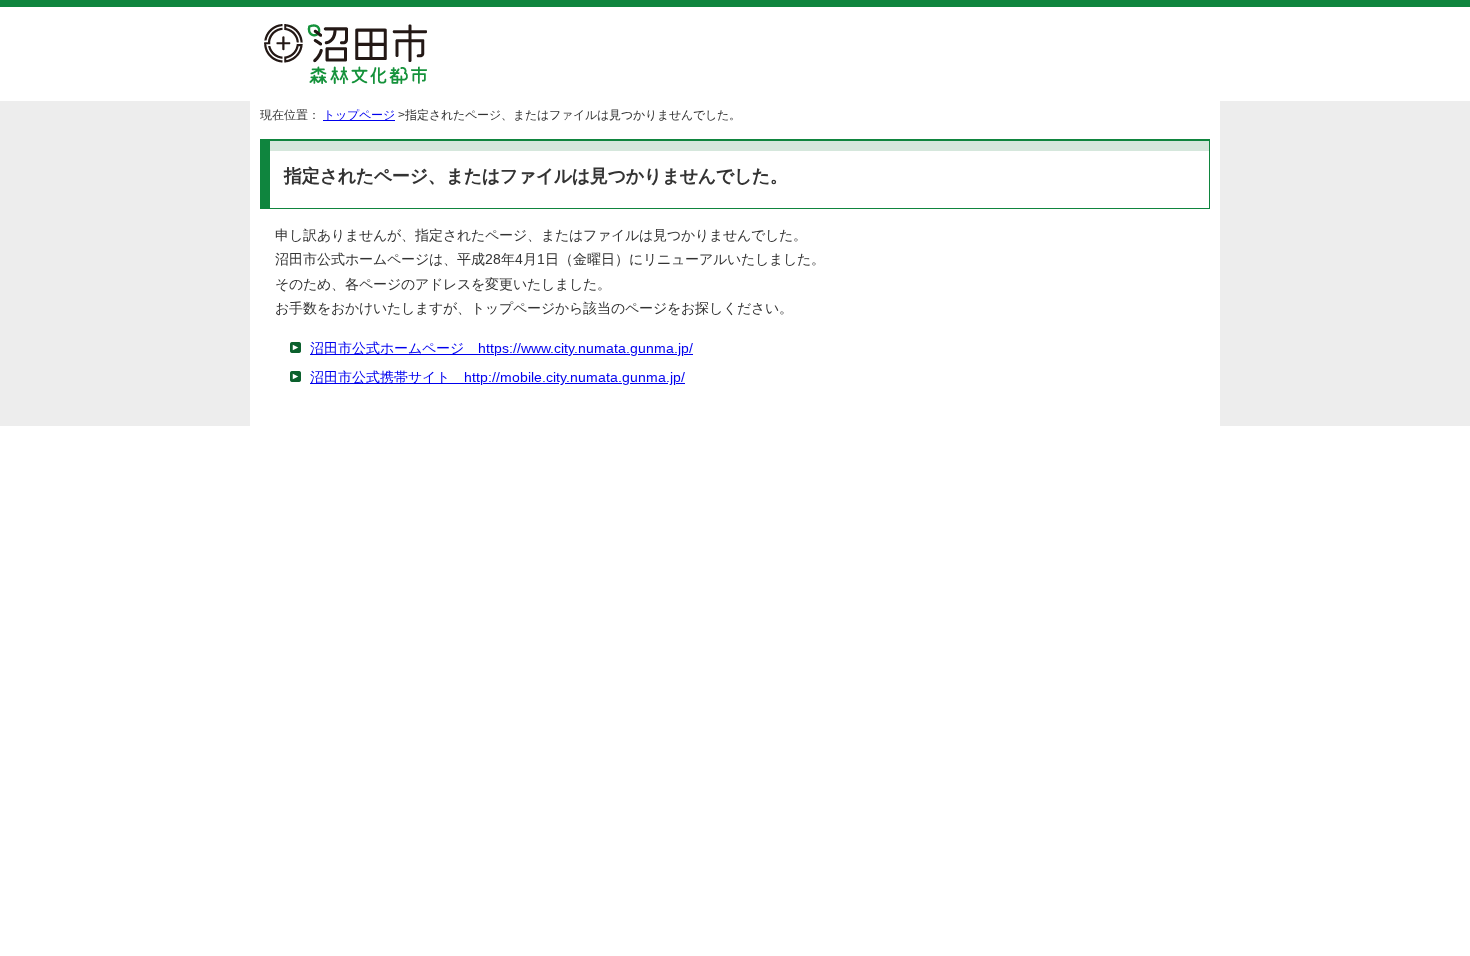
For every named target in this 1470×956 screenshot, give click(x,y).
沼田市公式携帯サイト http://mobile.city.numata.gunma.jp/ (497, 377)
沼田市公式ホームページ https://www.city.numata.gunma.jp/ (501, 348)
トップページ (359, 115)
